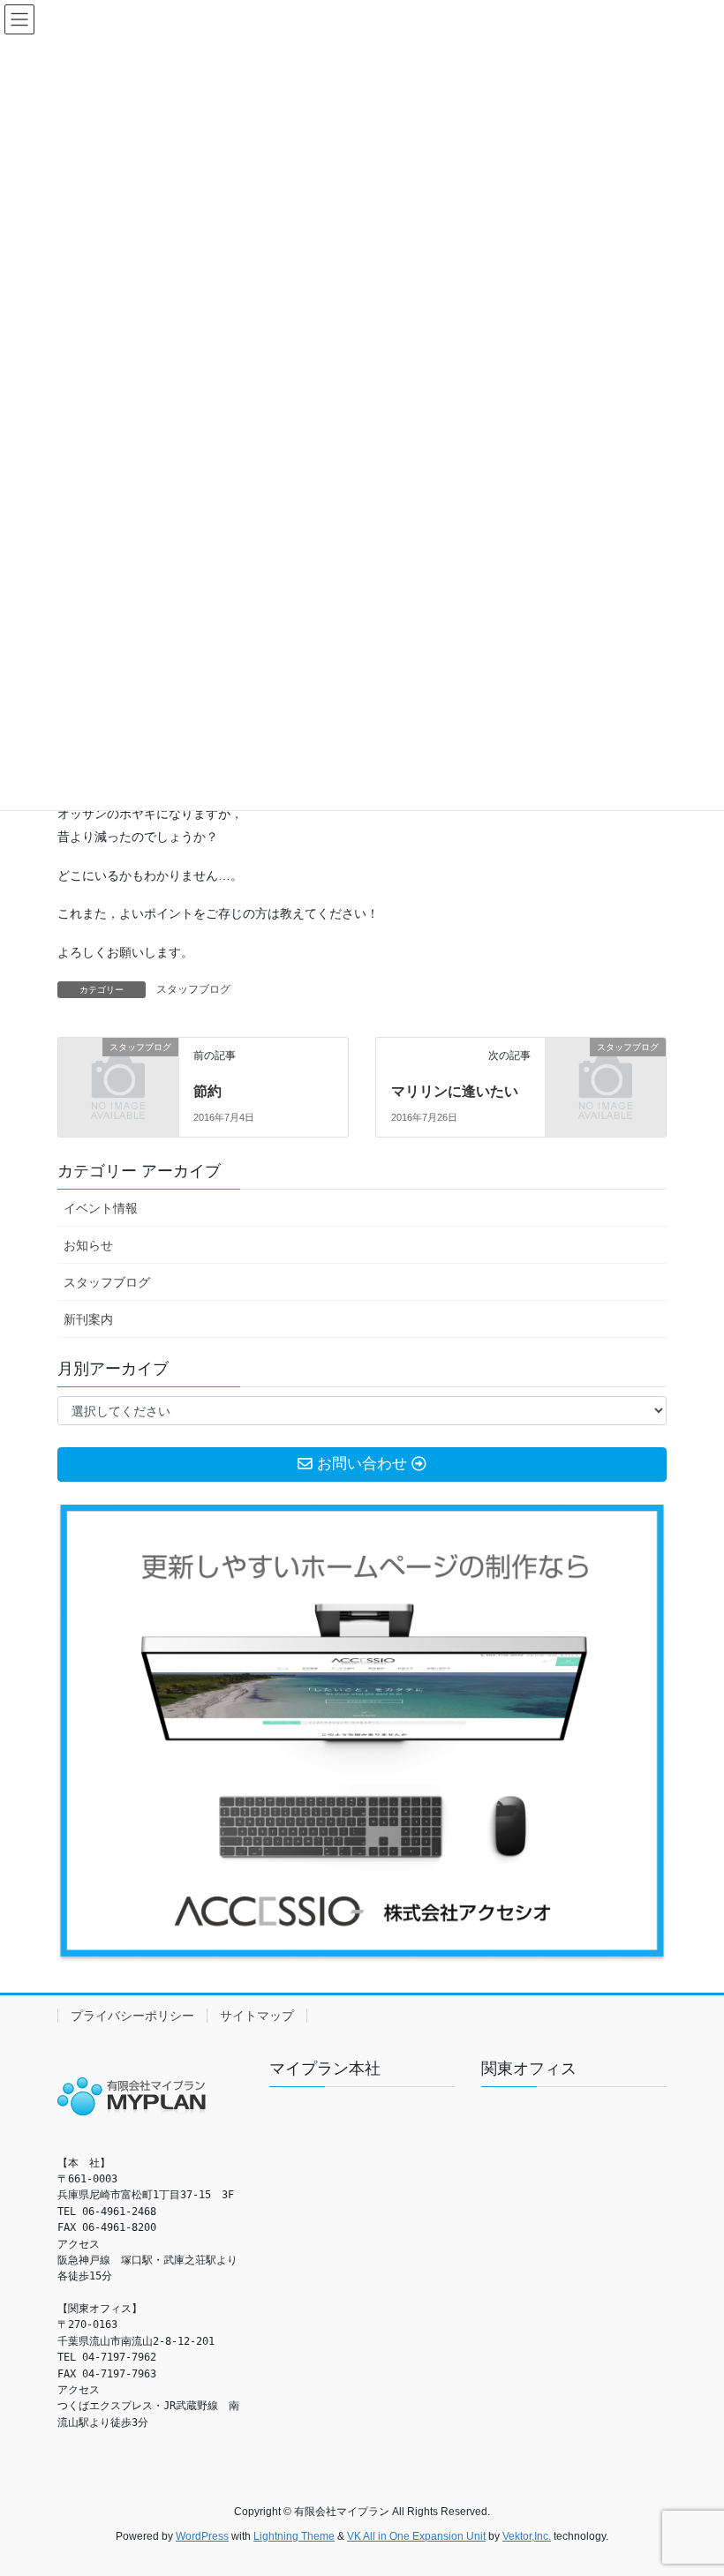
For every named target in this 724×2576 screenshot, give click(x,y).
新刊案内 (88, 1319)
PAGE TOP (691, 2482)
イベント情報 (101, 1208)
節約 (207, 1091)
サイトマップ (257, 2016)
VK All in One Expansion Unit (416, 2536)
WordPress (202, 2536)
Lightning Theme (294, 2536)
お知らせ (88, 1245)
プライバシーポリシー (132, 2016)
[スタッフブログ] (118, 1074)
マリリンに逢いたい (455, 1091)
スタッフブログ (193, 989)
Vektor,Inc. (527, 2536)
